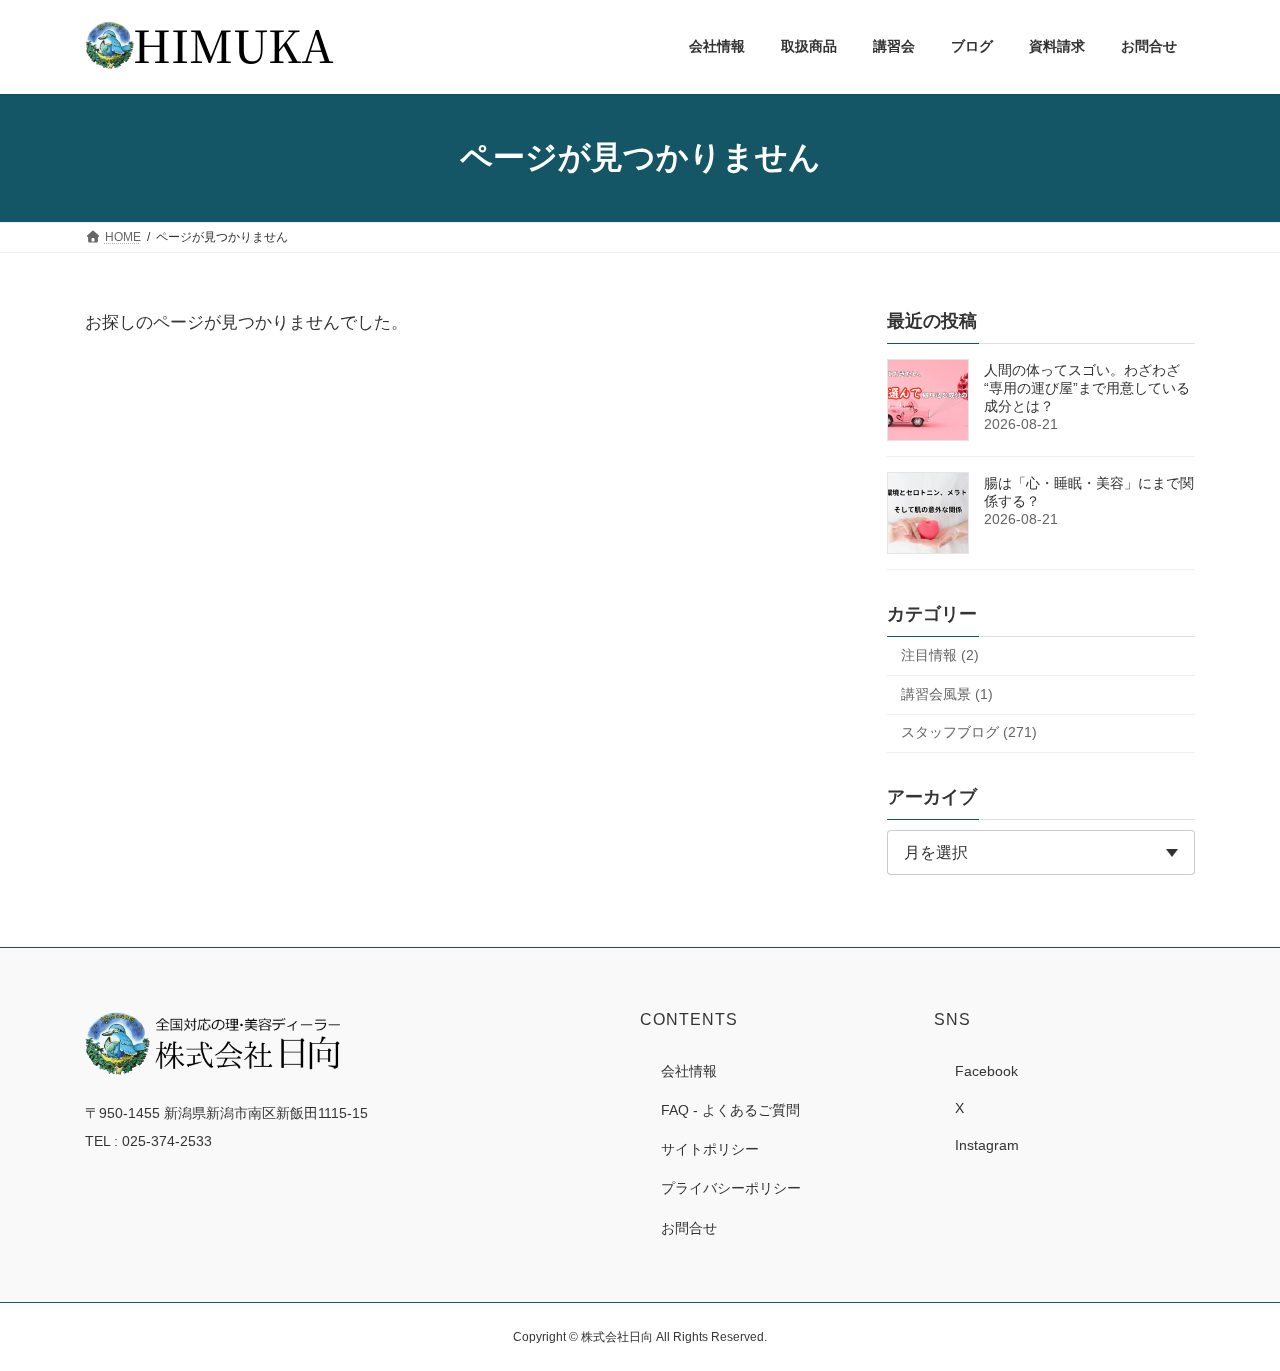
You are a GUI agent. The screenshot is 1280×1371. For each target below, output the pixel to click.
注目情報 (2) (940, 655)
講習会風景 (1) (947, 693)
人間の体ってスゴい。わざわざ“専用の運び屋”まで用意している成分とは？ (1087, 388)
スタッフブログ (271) (969, 732)
